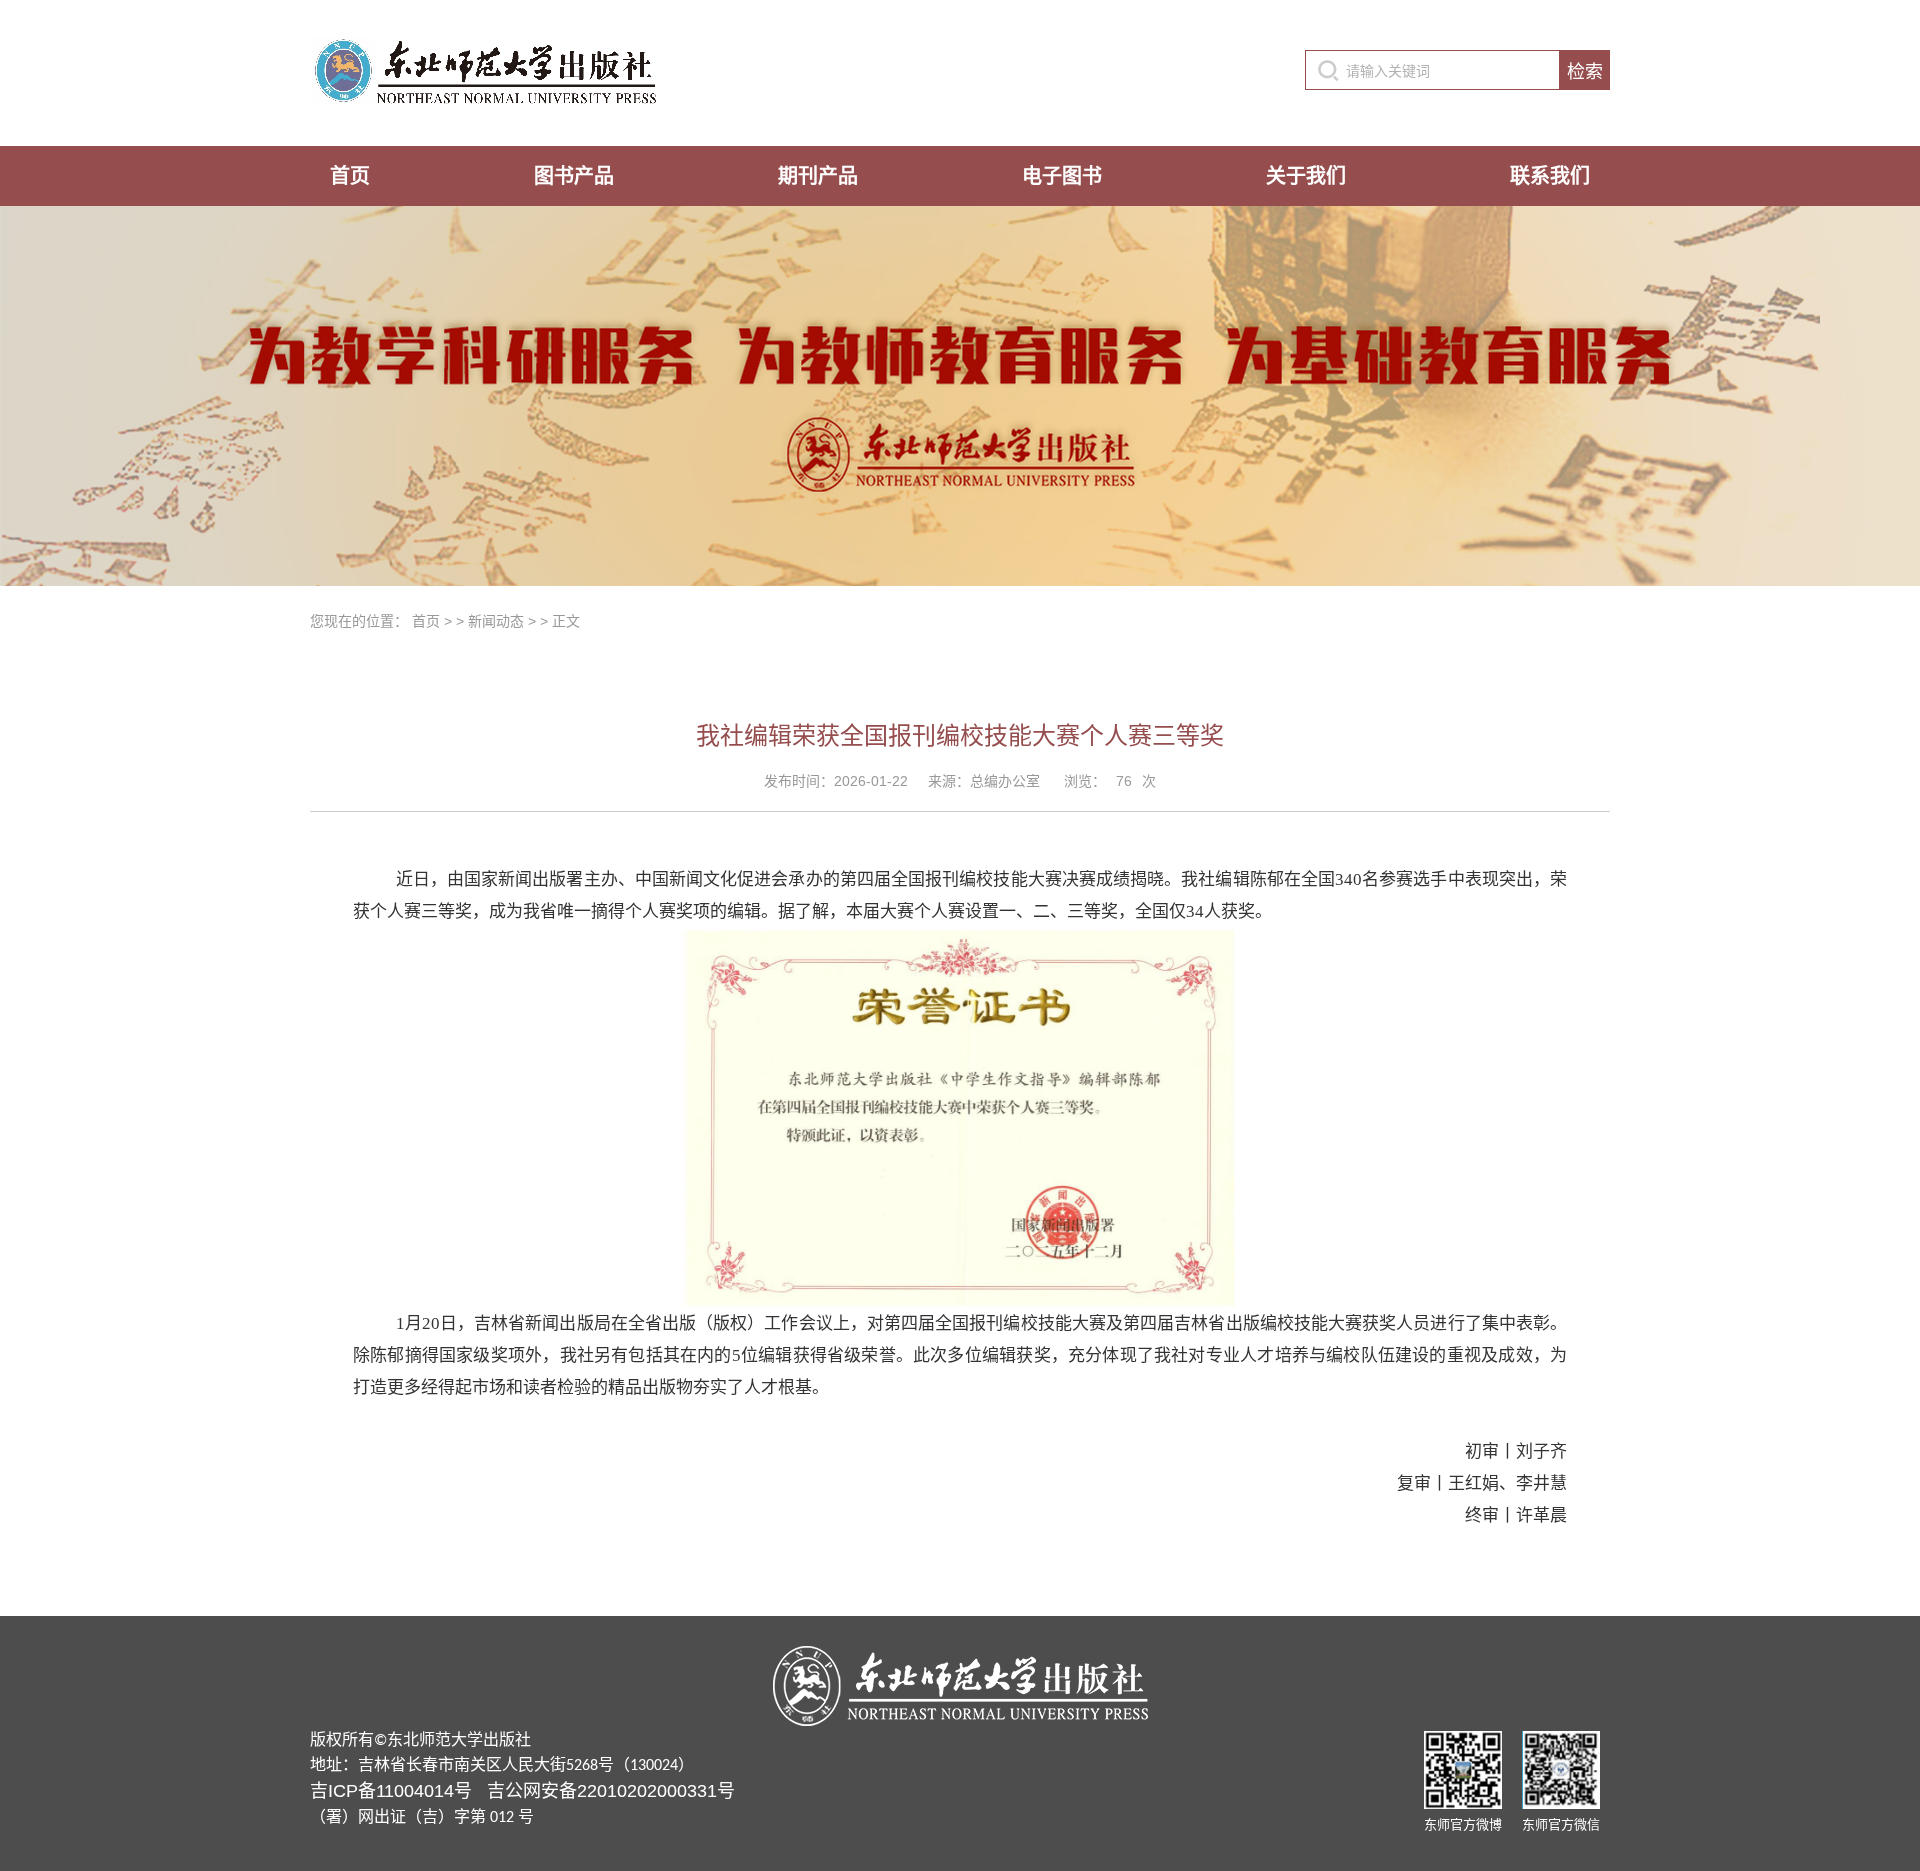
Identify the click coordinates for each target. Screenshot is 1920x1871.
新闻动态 (496, 621)
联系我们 (1550, 176)
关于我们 (1306, 176)
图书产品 (574, 176)
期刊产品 (818, 176)
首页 (350, 176)
